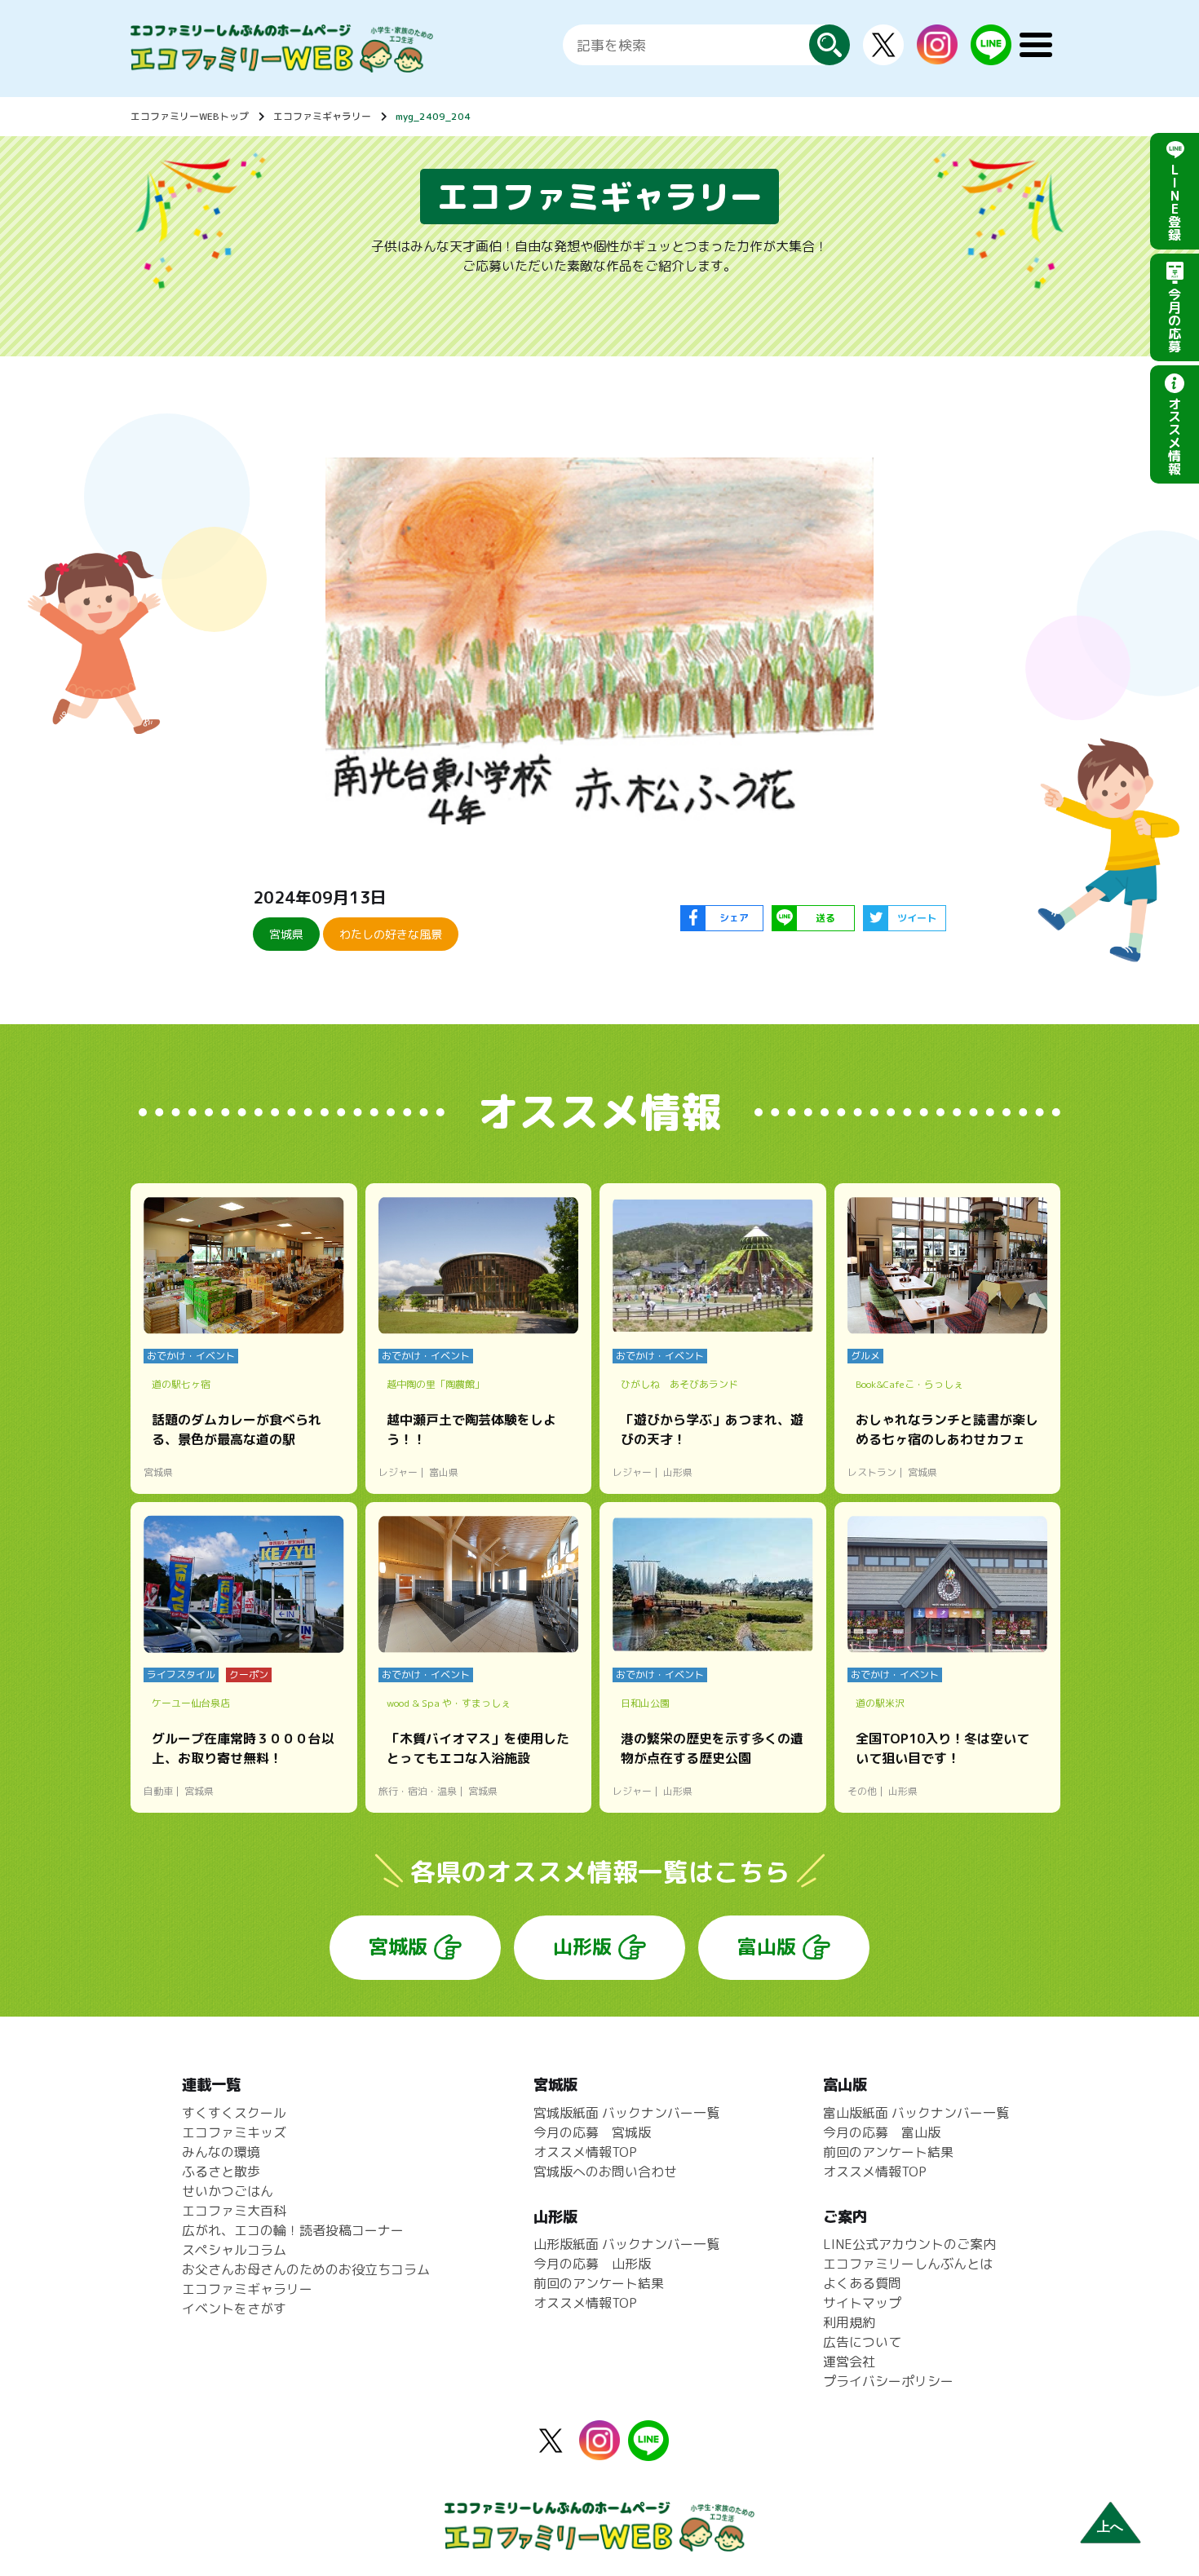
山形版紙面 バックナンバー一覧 (626, 2244)
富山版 (767, 1946)
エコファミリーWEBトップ (190, 116)
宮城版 (398, 1946)
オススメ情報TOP (585, 2152)
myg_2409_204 (433, 116)
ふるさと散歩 (221, 2172)
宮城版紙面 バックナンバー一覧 (626, 2113)
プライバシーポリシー (888, 2381)
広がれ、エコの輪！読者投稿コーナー (293, 2230)
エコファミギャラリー (322, 116)
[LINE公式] (991, 55)
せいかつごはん (228, 2191)
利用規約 (849, 2322)
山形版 (582, 1946)
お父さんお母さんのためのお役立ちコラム (306, 2269)
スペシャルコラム (234, 2250)
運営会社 (849, 2362)
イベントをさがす (234, 2309)
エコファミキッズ (234, 2132)
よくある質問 (862, 2283)
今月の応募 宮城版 (592, 2132)
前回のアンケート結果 (599, 2283)
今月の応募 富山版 (882, 2132)
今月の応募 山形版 (592, 2264)
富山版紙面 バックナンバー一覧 (916, 2113)
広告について (862, 2342)
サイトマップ (862, 2303)
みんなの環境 (221, 2152)
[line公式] (648, 2451)
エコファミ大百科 (234, 2211)
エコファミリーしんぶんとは (908, 2264)
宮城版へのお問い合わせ (605, 2172)
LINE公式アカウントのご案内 (909, 2244)
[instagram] (937, 55)
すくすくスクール (234, 2113)
